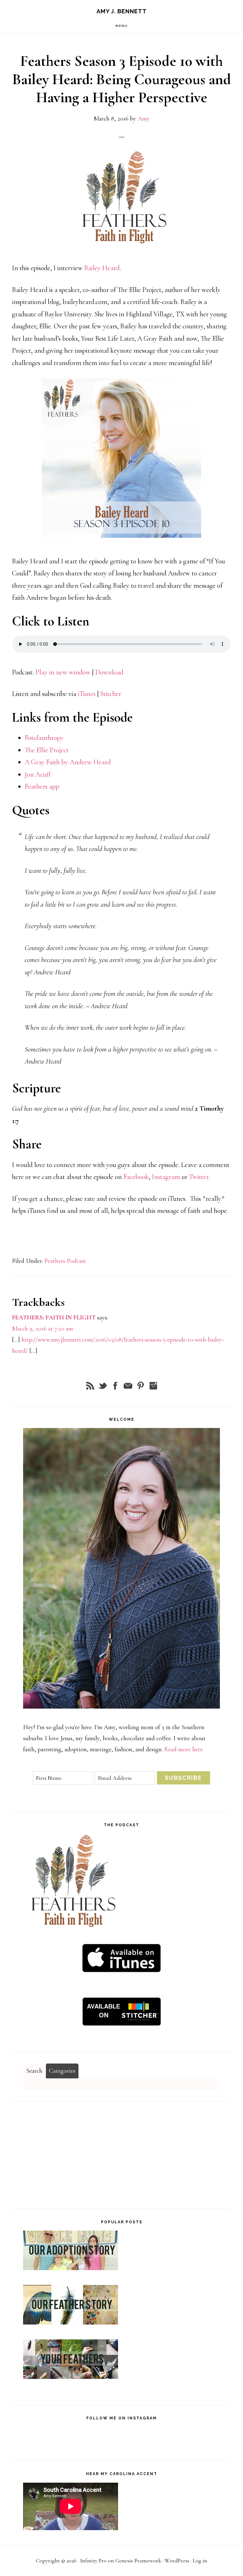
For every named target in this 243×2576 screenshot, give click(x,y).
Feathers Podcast (65, 1261)
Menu (122, 26)
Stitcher (111, 694)
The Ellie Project (47, 750)
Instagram (167, 1177)
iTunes (87, 694)
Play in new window (63, 672)
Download (109, 672)
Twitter (199, 1177)
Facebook (136, 1177)
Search (34, 2071)
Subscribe (183, 1778)
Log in (200, 2560)
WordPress (177, 2560)
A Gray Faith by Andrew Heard (68, 762)
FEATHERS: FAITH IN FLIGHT (54, 1318)
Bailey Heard (102, 268)
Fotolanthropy (44, 738)
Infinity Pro (93, 2560)
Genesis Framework (138, 2560)
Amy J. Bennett (122, 11)
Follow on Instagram (124, 2441)
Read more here (184, 1749)
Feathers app (42, 786)
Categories (62, 2071)
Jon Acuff (38, 774)
